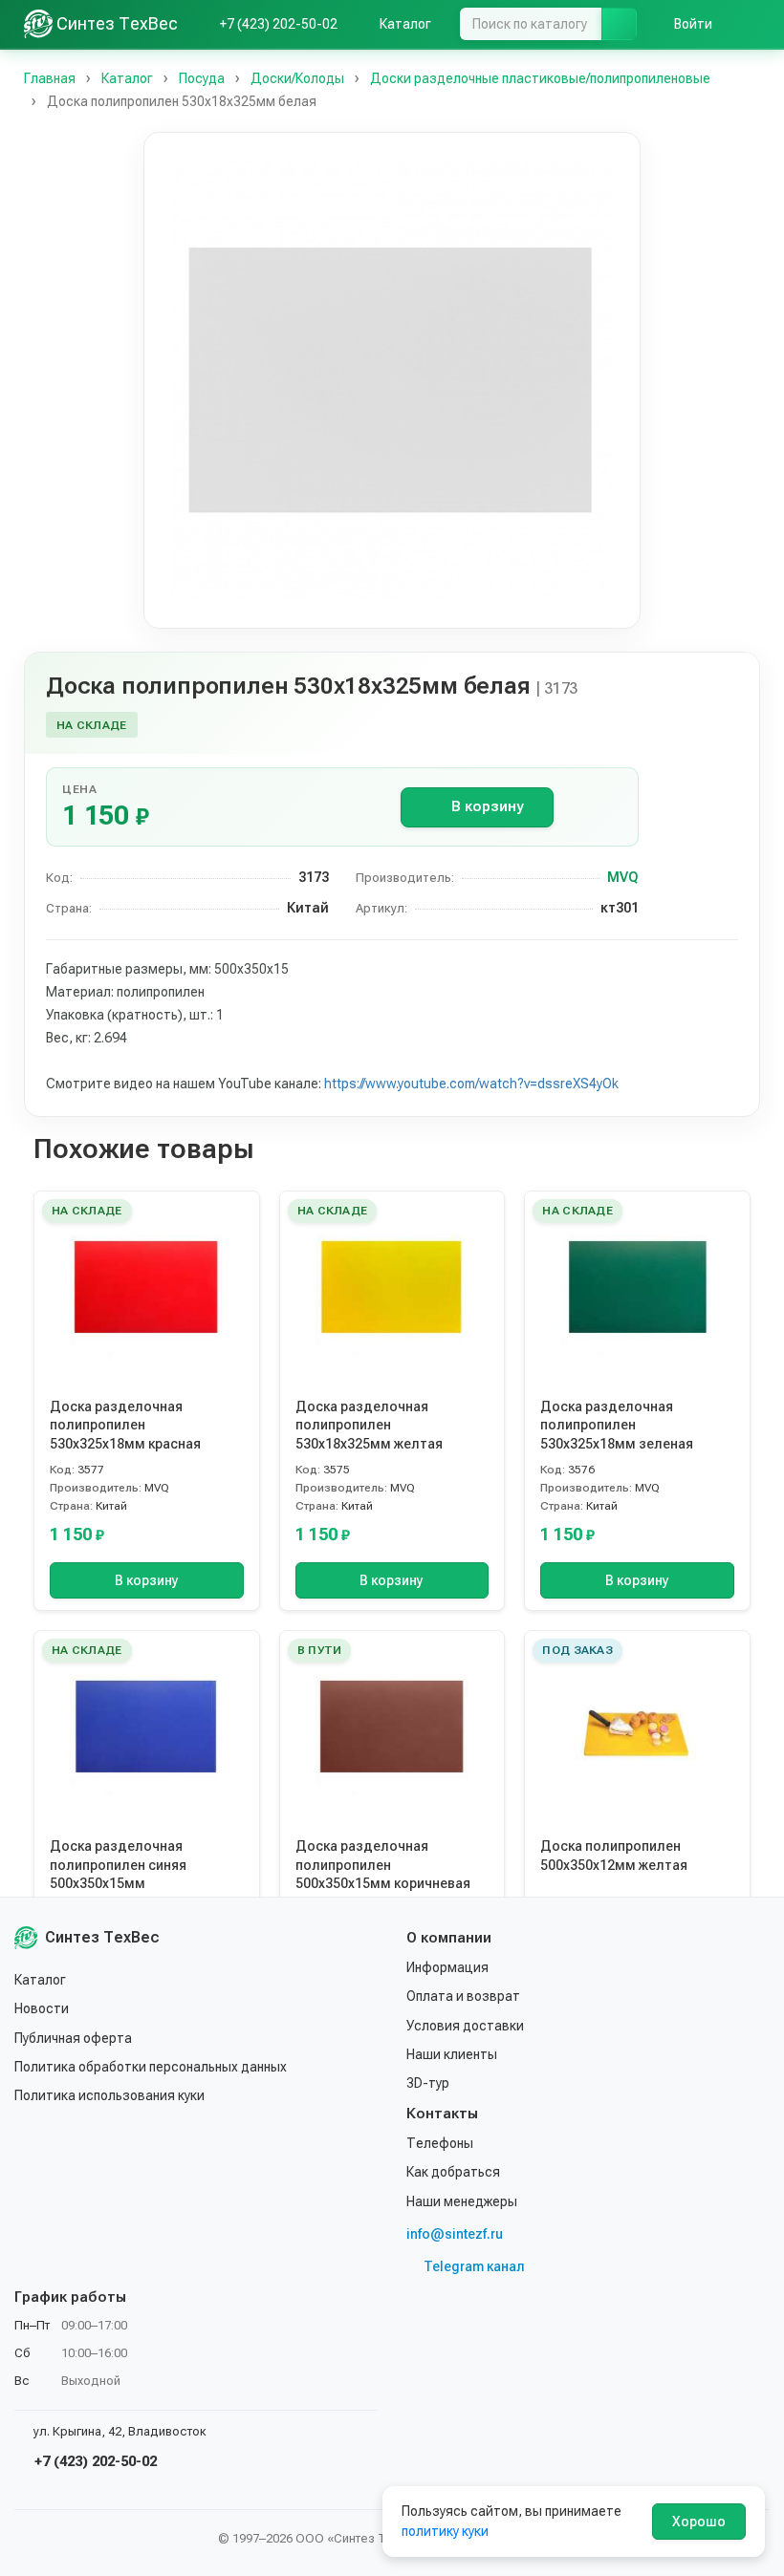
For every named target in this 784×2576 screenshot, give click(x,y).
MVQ (623, 877)
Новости (42, 2008)
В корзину (487, 806)
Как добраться (453, 2172)
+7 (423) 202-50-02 (94, 2461)
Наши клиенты (452, 2054)
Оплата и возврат (463, 1996)
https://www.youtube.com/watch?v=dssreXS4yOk (471, 1084)
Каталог (40, 1980)
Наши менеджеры (462, 2201)
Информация (447, 1967)
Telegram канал (474, 2266)
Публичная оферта (73, 2038)
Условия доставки (465, 2026)
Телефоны (440, 2143)
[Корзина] (751, 24)
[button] (392, 380)
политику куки (445, 2531)
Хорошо (699, 2522)
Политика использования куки (109, 2095)
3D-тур (428, 2083)
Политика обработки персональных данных (151, 2067)
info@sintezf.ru (455, 2234)
